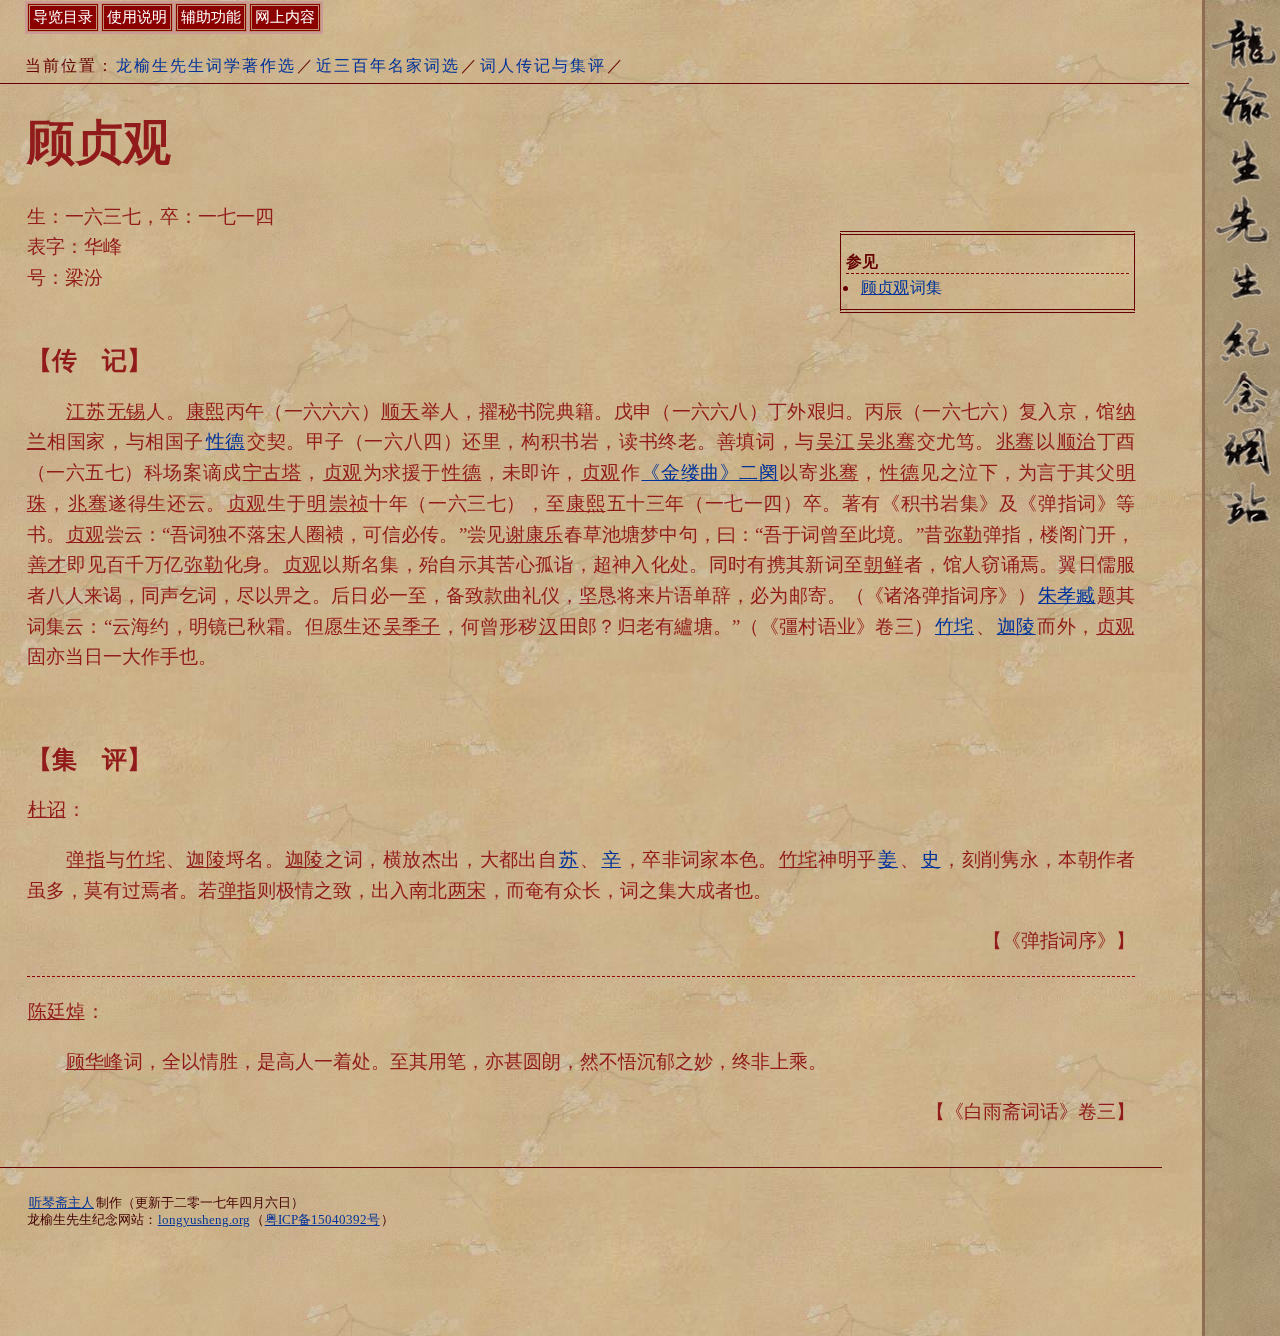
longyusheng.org (204, 1220)
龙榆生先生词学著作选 (206, 65)
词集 (901, 287)
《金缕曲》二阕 (709, 472)
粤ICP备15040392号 (322, 1220)
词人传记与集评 (543, 65)
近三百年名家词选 (388, 65)
